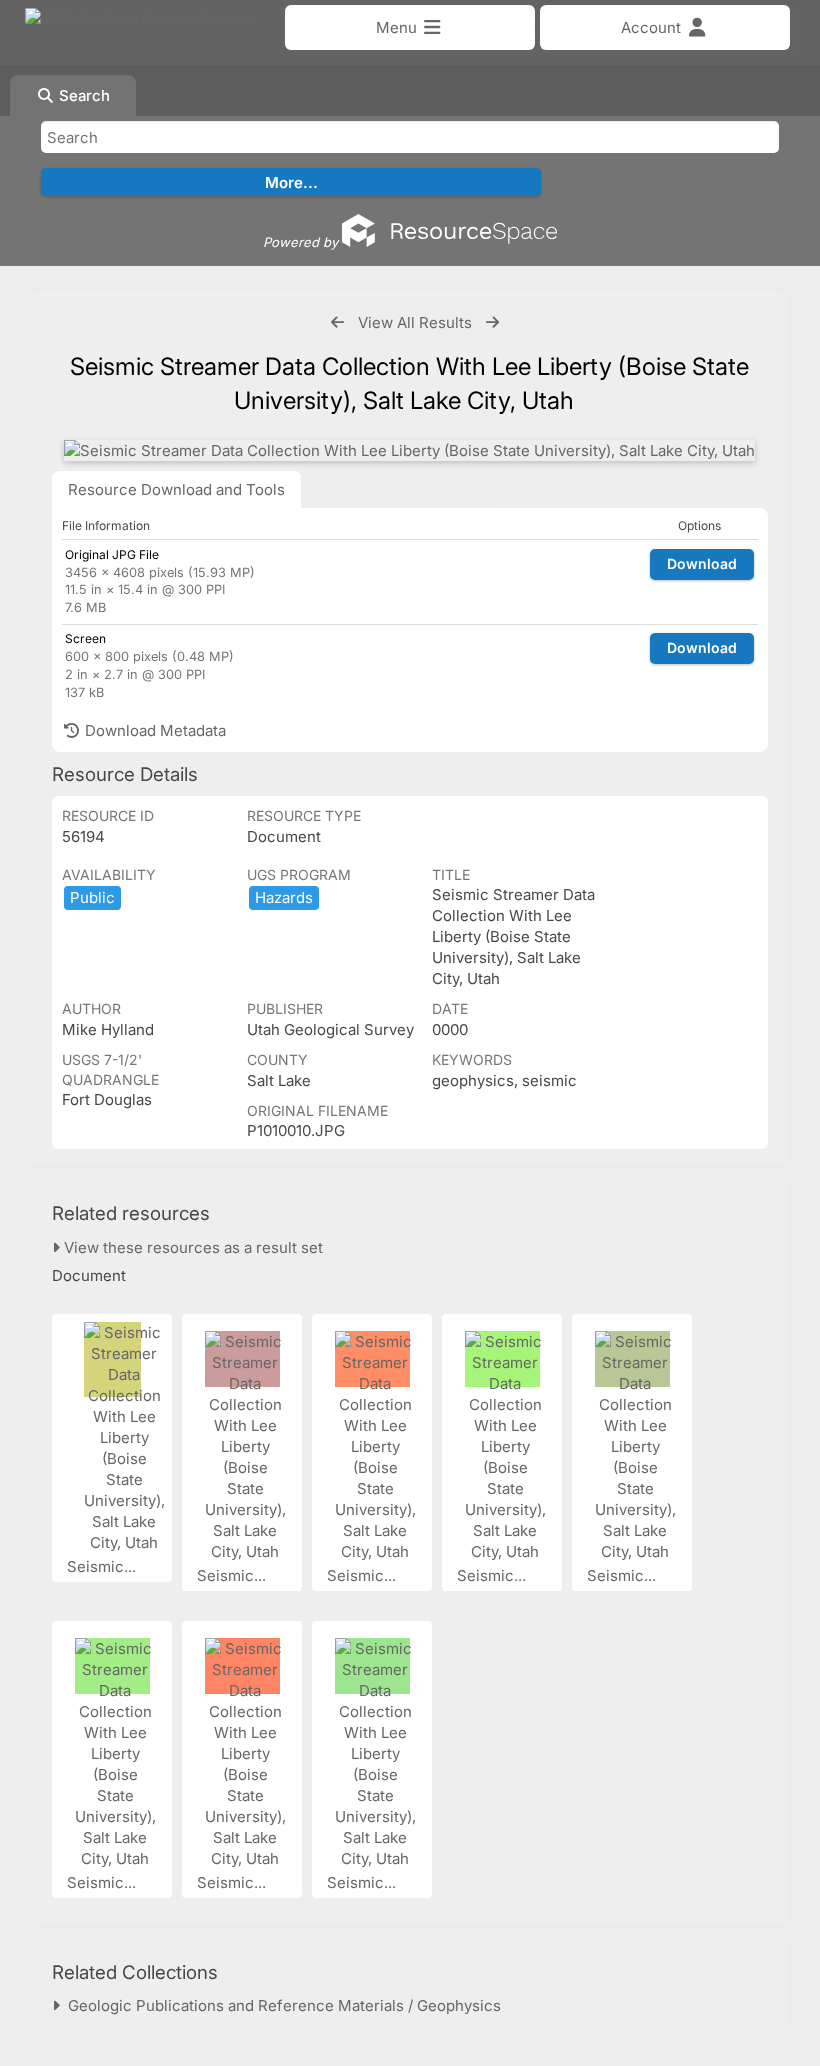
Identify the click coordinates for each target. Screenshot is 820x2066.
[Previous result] (337, 322)
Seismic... (103, 1566)
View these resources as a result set (191, 1247)
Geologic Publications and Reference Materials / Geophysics (280, 2005)
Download (702, 563)
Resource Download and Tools (176, 489)
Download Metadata (153, 730)
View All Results (415, 322)
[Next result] (492, 322)
